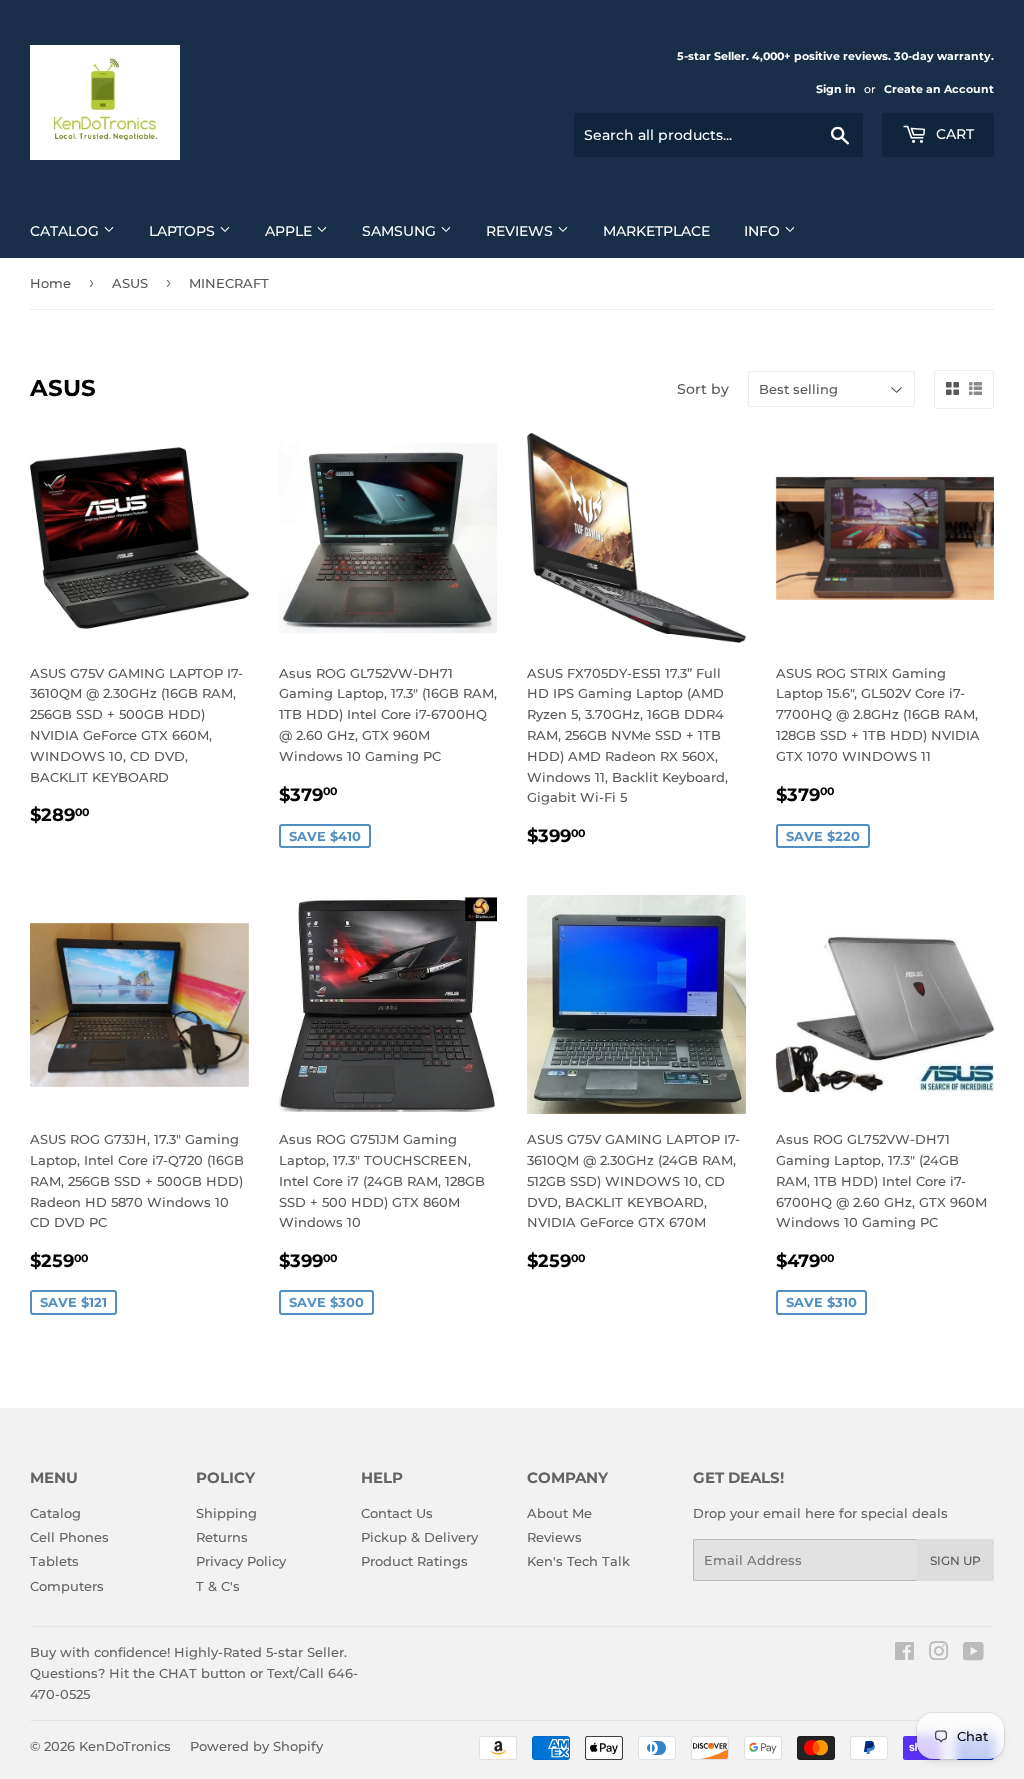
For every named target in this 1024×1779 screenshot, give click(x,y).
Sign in (836, 89)
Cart (953, 134)
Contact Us (397, 1513)
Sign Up (955, 1560)
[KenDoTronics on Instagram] (939, 1654)
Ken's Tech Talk (578, 1561)
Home (50, 283)
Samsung (401, 231)
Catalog (66, 231)
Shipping (226, 1513)
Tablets (54, 1561)
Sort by (703, 389)
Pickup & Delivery (419, 1537)
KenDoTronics (125, 1746)
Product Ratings (414, 1561)
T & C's (218, 1586)
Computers (67, 1586)
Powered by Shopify (256, 1746)
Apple (290, 231)
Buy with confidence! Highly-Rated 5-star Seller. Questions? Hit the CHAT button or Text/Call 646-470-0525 (194, 1673)
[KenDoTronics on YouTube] (973, 1654)
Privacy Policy (241, 1561)
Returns (222, 1537)
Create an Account (939, 89)
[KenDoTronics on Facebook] (904, 1654)
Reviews (521, 231)
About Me (559, 1513)
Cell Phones (69, 1537)
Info (764, 231)
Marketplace (656, 231)
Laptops (184, 231)
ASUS (130, 283)
